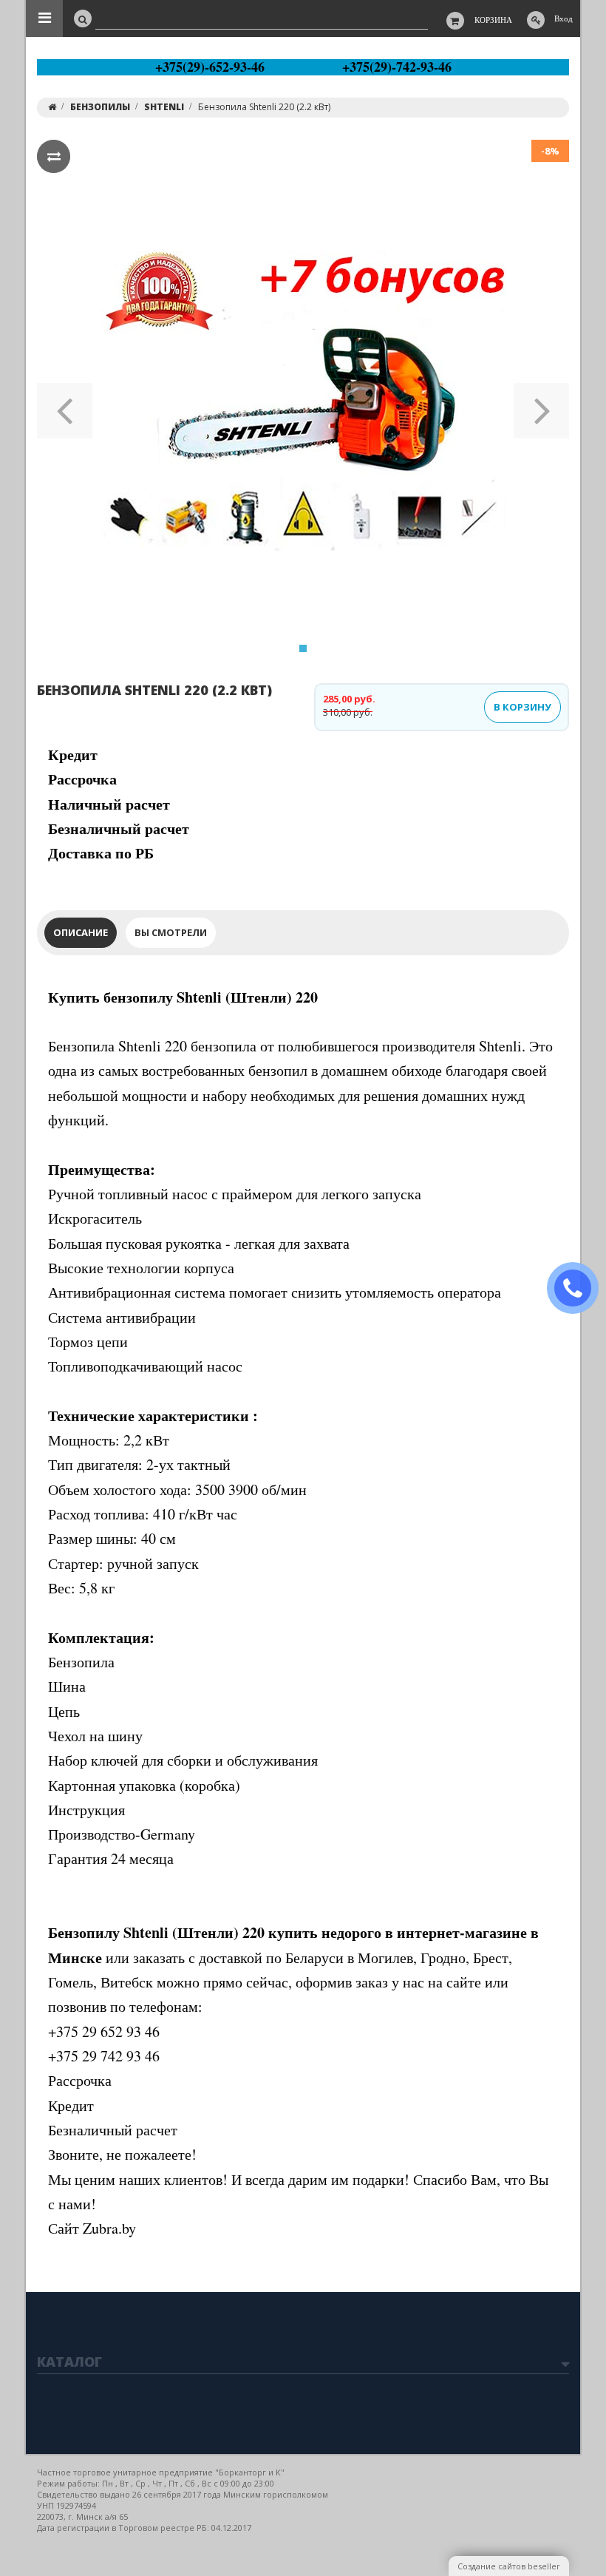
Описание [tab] (81, 932)
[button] (65, 406)
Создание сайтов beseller (509, 2566)
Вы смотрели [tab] (171, 932)
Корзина (493, 20)
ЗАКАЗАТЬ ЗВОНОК (579, 1288)
